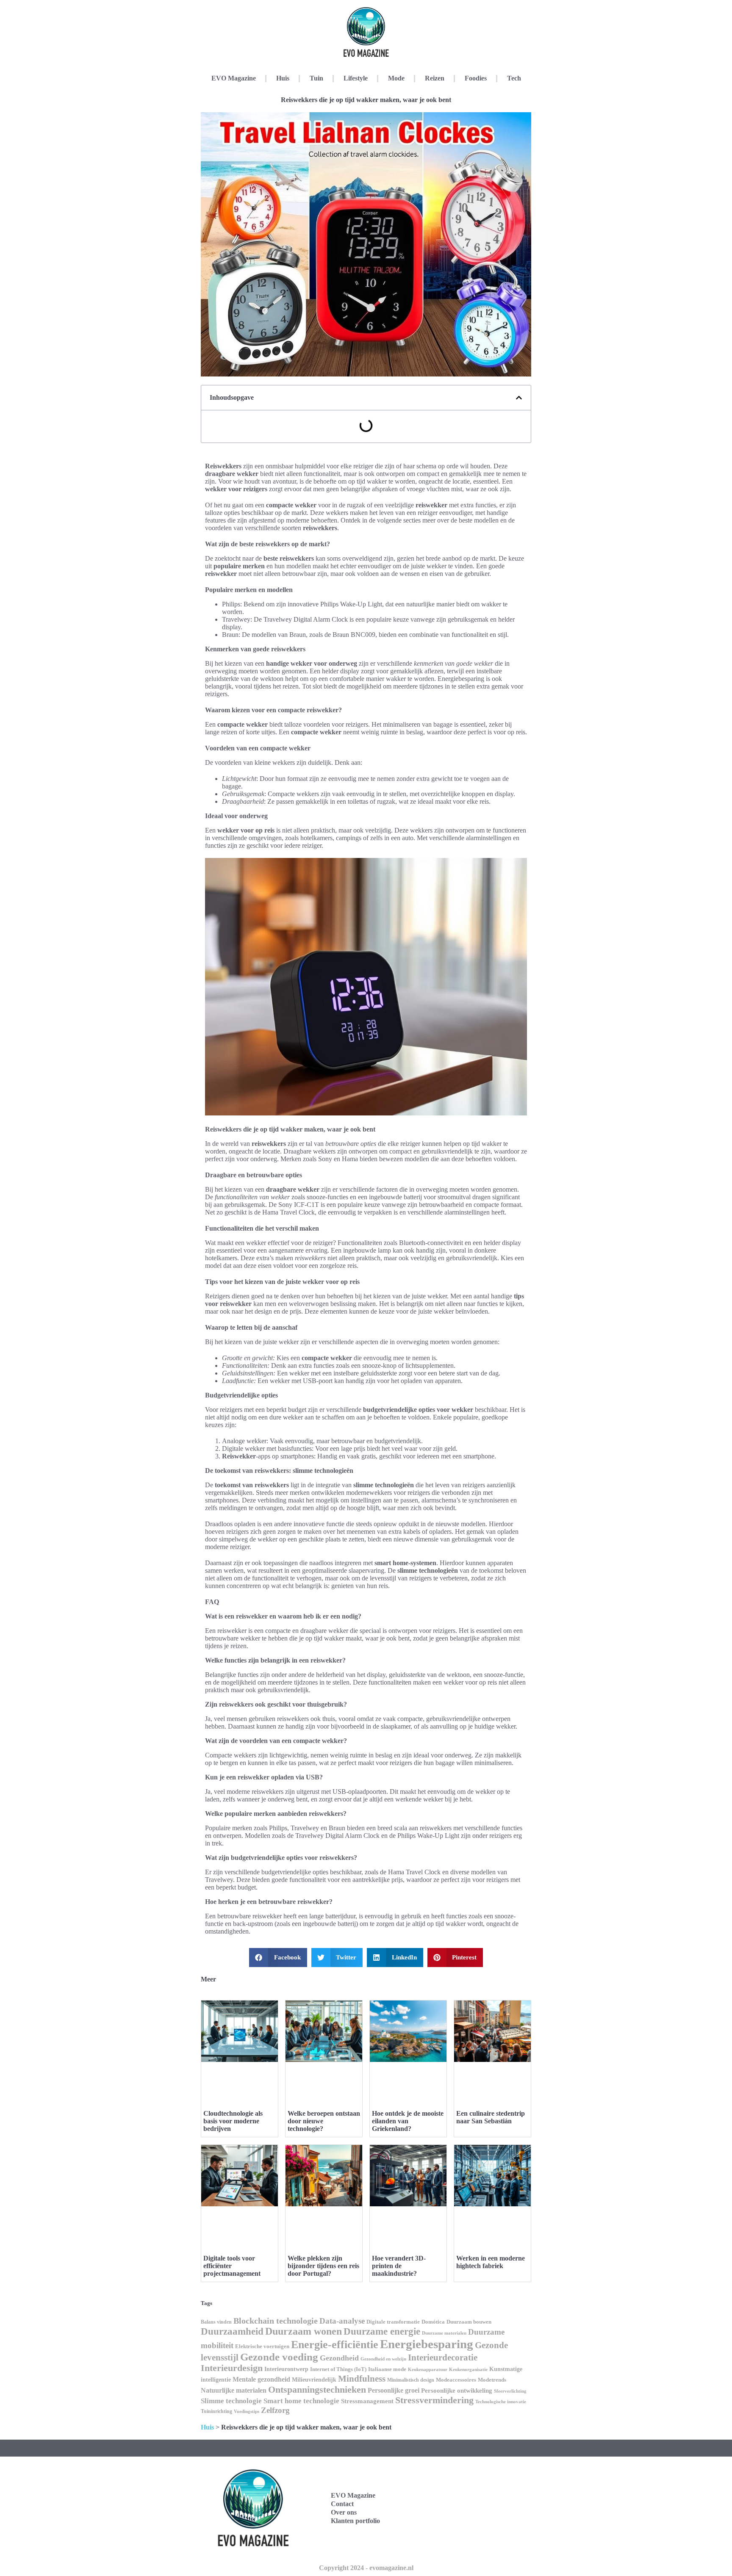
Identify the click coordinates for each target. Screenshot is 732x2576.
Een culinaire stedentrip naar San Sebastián (491, 2117)
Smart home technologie (301, 2401)
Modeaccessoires (456, 2380)
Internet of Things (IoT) (338, 2369)
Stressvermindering (434, 2400)
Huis (283, 78)
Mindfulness (362, 2379)
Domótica (433, 2322)
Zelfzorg (275, 2410)
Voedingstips (247, 2411)
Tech (514, 78)
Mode (396, 78)
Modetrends (492, 2380)
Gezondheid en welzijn (383, 2359)
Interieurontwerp (286, 2369)
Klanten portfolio (355, 2521)
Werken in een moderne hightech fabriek (491, 2262)
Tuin (316, 78)
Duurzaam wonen (304, 2331)
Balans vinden (216, 2322)
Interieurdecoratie (443, 2357)
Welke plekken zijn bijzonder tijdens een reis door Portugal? (323, 2266)
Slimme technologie (231, 2401)
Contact (342, 2504)
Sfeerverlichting (510, 2391)
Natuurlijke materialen (234, 2390)
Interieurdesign (232, 2368)
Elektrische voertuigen (262, 2346)
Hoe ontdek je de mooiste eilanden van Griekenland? (408, 2121)
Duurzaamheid (232, 2331)
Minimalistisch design (411, 2380)
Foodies (476, 78)
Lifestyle (356, 78)
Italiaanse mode (387, 2369)
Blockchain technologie (276, 2321)
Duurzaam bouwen (469, 2322)
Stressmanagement (367, 2401)
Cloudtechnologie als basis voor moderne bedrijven (233, 2121)
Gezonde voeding (279, 2357)
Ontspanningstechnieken (317, 2389)
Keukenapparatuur (428, 2369)
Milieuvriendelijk (314, 2380)
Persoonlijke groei (394, 2390)
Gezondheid (339, 2358)
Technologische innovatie (501, 2402)
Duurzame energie (382, 2331)
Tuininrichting (216, 2411)
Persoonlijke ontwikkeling (457, 2391)
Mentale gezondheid (261, 2379)
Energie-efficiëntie (335, 2345)
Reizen (435, 78)
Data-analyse (342, 2321)
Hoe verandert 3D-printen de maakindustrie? (399, 2266)
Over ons (344, 2512)
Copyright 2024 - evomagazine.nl (366, 2568)
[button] (519, 398)
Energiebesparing (427, 2344)
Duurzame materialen (444, 2333)
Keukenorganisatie (468, 2369)
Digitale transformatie (393, 2322)
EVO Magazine (234, 78)
